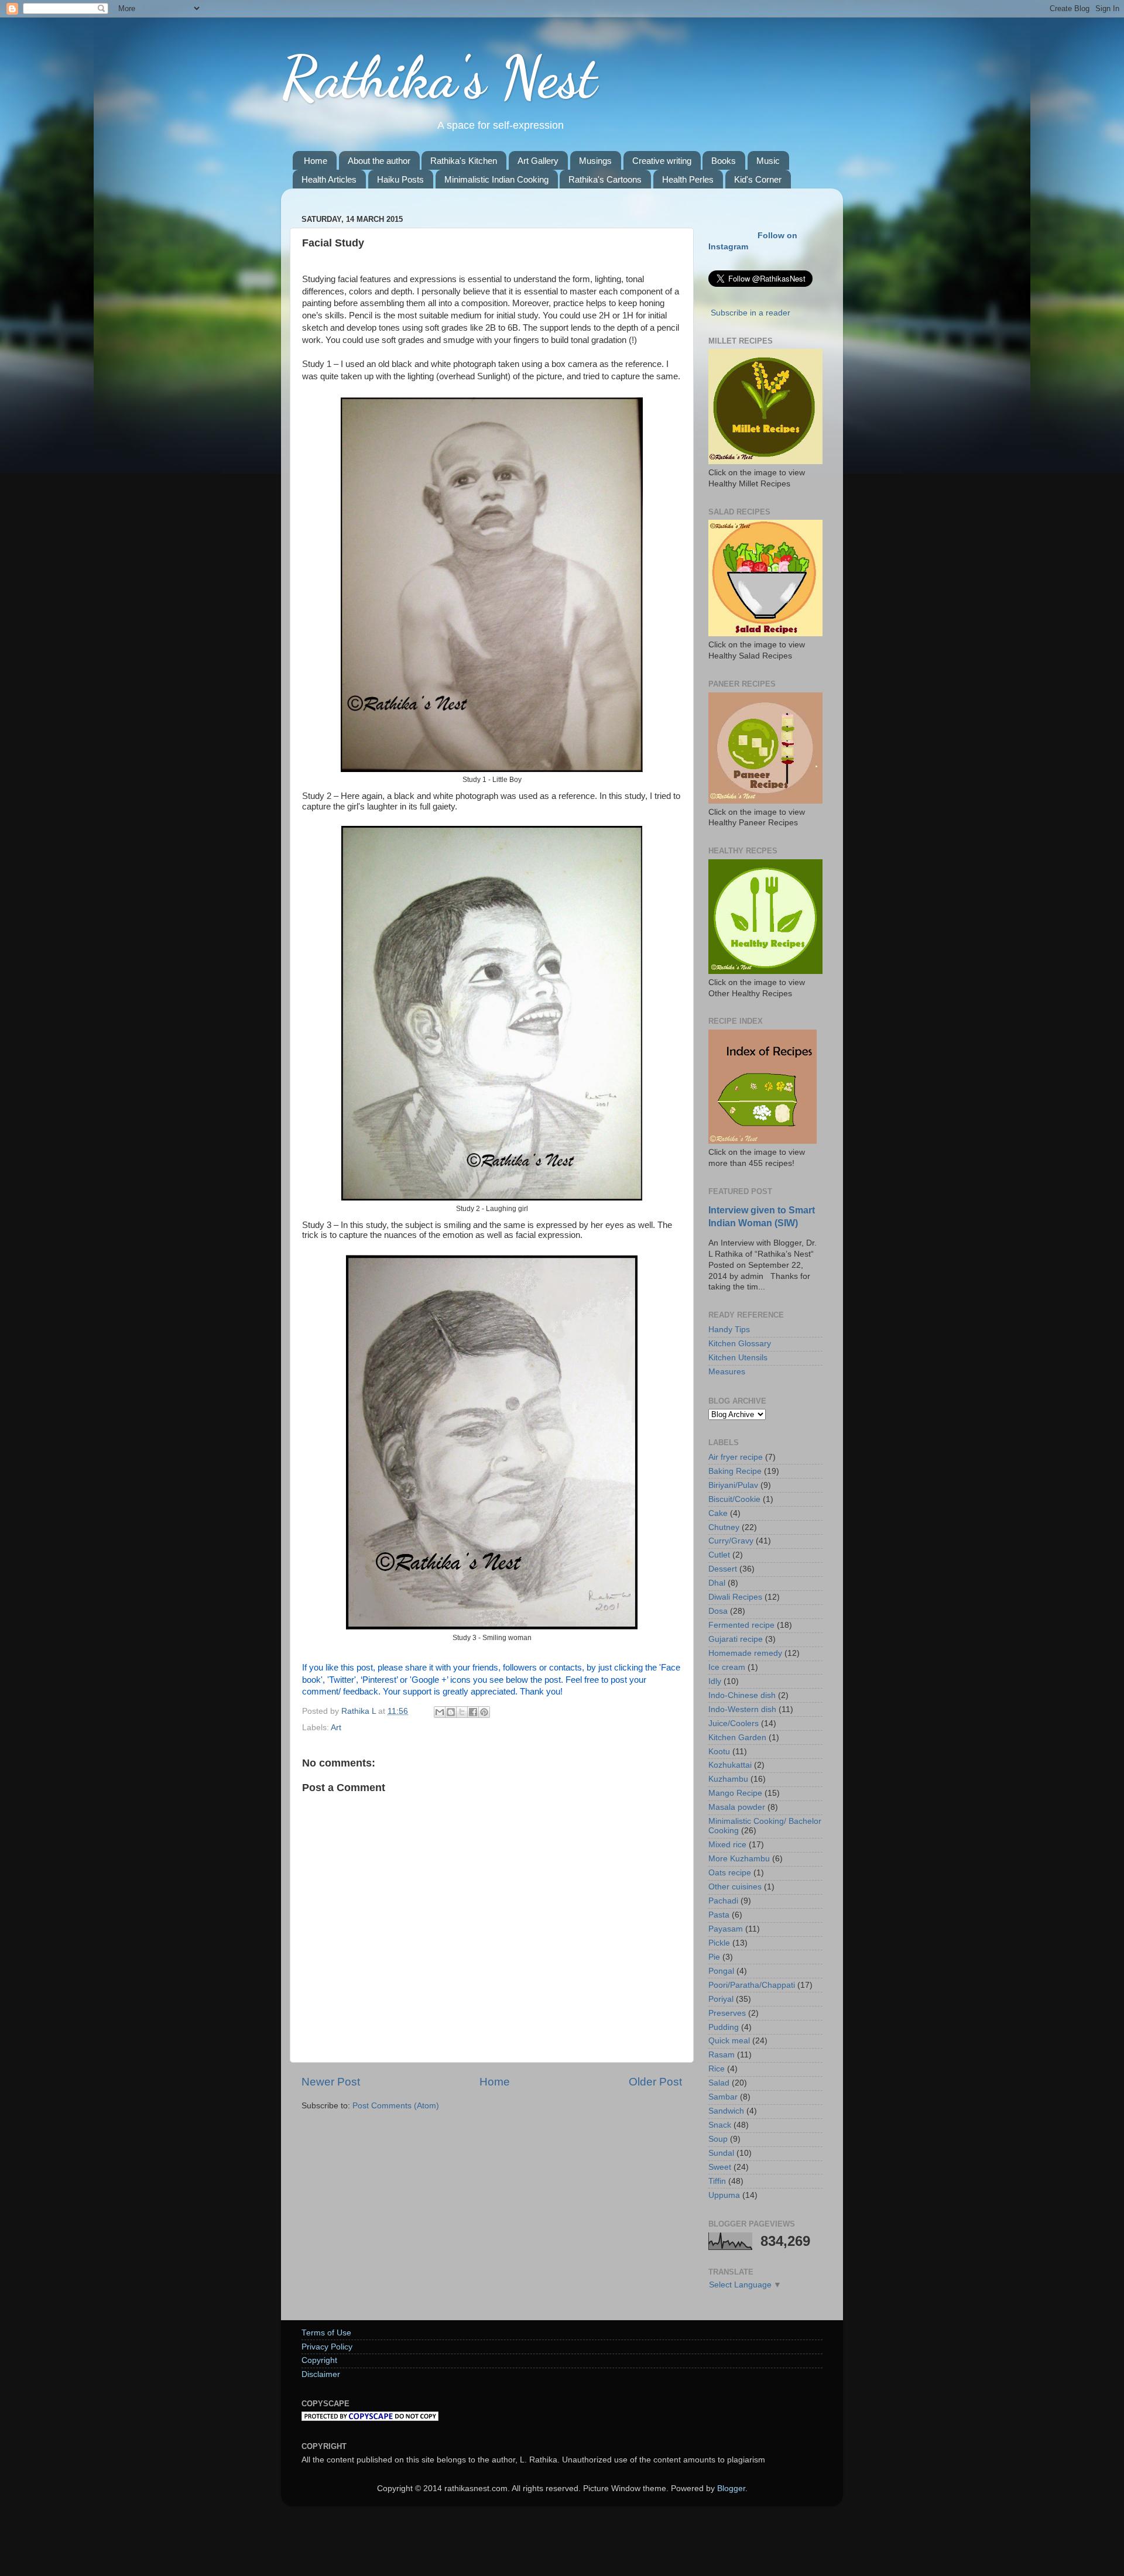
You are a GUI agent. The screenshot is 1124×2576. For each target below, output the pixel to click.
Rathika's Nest (439, 77)
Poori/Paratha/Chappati (752, 1985)
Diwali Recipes (735, 1597)
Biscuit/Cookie (734, 1499)
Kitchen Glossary (740, 1344)
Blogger (731, 2488)
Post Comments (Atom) (396, 2106)
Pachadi (723, 1901)
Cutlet (719, 1555)
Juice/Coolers (734, 1723)
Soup (718, 2139)
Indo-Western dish (742, 1709)
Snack (720, 2125)
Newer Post (331, 2082)
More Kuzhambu (739, 1859)
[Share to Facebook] (473, 1712)
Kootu (719, 1752)
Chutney (724, 1527)
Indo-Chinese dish (742, 1695)
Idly (715, 1681)
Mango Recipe (735, 1793)
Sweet (720, 2167)
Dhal (717, 1583)
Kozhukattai (730, 1765)
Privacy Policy (327, 2347)
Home (316, 161)
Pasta (719, 1915)
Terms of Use (326, 2333)
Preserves (727, 2013)
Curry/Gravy (731, 1541)
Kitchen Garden (737, 1738)
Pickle (719, 1943)
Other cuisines (735, 1887)
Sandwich (726, 2111)
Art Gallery (538, 161)
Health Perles (688, 179)
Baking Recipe (735, 1471)
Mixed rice (727, 1845)
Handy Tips (729, 1330)
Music (768, 161)
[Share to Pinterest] (484, 1712)
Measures (727, 1372)
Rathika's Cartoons (605, 179)
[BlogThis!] (451, 1712)
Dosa (718, 1611)
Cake (718, 1513)
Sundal (721, 2153)
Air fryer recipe (736, 1457)
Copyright (319, 2360)
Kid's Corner (758, 179)
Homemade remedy (745, 1653)
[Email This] (440, 1712)
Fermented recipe (741, 1625)
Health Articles (329, 179)
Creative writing (662, 161)
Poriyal (721, 1999)
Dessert (723, 1569)
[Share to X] (462, 1712)
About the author (379, 161)
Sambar (723, 2097)
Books (724, 161)
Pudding (724, 2027)
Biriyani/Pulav (733, 1485)
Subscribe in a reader (751, 313)
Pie (714, 1957)
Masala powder (737, 1807)
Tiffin (717, 2181)
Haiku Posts (400, 179)
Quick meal (729, 2041)
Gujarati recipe (736, 1639)
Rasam (722, 2055)
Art (336, 1728)
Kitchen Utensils (738, 1358)
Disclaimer (321, 2374)
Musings (595, 161)
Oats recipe (730, 1873)
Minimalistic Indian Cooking (496, 179)
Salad (719, 2083)
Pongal (721, 1971)
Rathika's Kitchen (464, 161)
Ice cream (727, 1667)
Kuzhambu (728, 1779)
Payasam (726, 1929)
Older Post (655, 2082)
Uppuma (724, 2195)
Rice (717, 2069)
